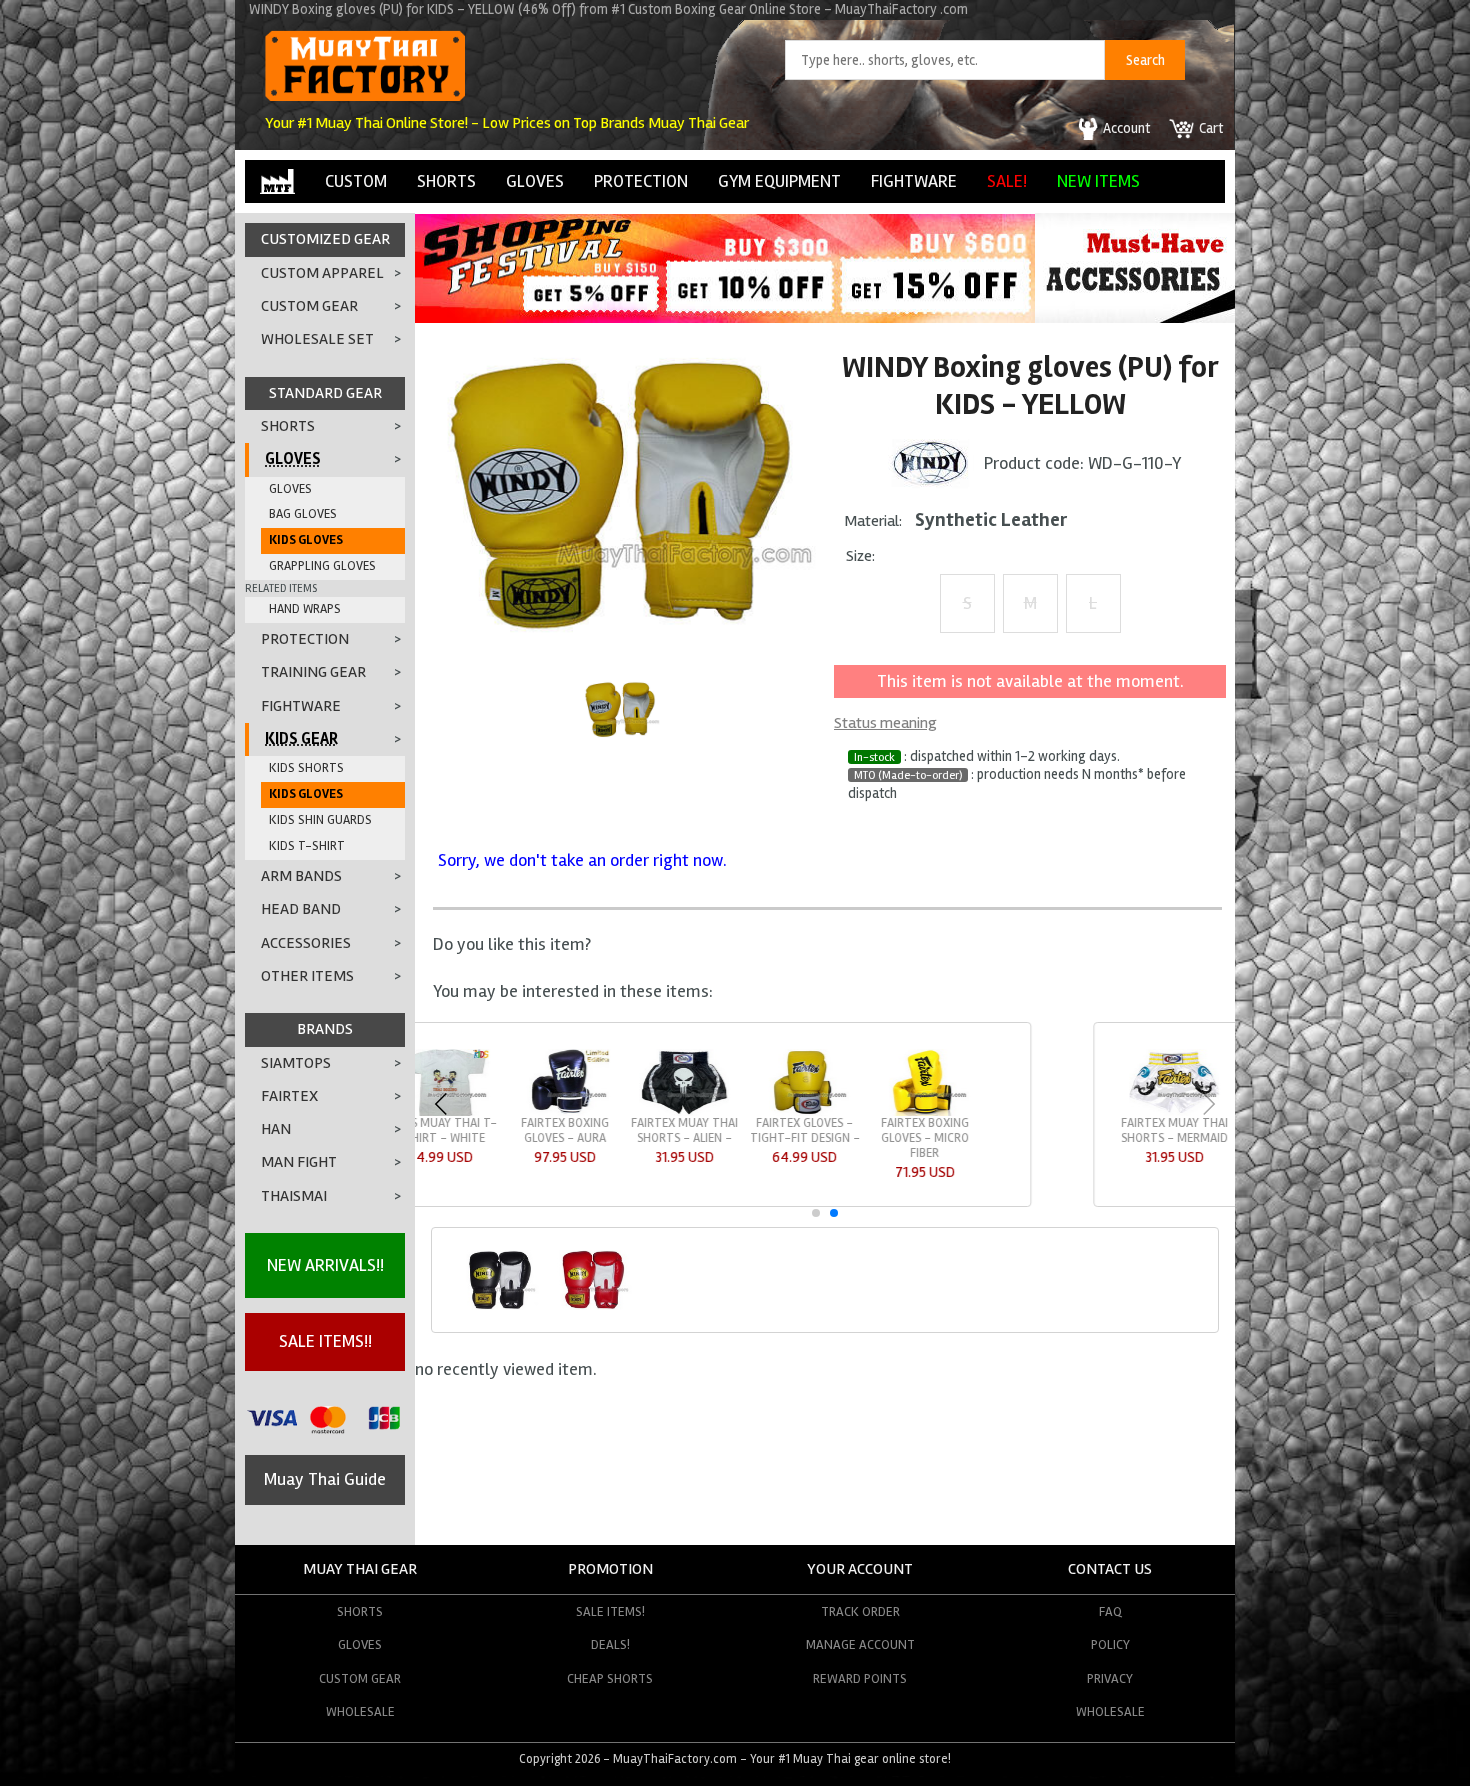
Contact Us (1110, 1569)
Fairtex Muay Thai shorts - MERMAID (512, 1130)
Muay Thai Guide (325, 1479)
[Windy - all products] (930, 462)
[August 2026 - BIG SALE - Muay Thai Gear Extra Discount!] (725, 317)
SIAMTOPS (296, 1063)
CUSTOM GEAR (309, 306)
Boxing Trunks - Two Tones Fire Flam (872, 1138)
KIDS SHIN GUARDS (320, 820)
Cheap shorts (610, 1678)
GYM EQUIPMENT (779, 181)
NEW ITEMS (1098, 181)
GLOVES (535, 181)
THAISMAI (294, 1196)
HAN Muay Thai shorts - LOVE (752, 1130)
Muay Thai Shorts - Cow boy (992, 1130)
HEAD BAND (301, 909)
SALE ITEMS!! (325, 1341)
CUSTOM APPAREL (322, 273)
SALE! (1007, 181)
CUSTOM (356, 181)
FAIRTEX (289, 1096)
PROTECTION (641, 181)
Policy (1110, 1644)
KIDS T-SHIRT (307, 846)
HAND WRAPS (305, 609)
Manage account (860, 1644)
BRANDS (325, 1029)
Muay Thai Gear (360, 1569)
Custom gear (360, 1678)
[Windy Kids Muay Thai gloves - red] (592, 1306)
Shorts (360, 1611)
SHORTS (446, 181)
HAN (276, 1129)
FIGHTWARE (914, 181)
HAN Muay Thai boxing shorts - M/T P (632, 1138)
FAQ (1110, 1611)
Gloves (360, 1644)
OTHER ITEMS (307, 976)
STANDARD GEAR (325, 393)
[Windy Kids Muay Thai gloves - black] (498, 1306)
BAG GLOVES (303, 514)
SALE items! (610, 1611)
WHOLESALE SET (317, 339)
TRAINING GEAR (313, 672)
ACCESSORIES (306, 943)
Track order (860, 1611)
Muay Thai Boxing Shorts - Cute (1112, 1130)
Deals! (610, 1644)
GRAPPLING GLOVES (322, 566)
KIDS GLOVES (306, 540)
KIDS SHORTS (306, 768)
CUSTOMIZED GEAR (325, 239)
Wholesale (360, 1711)
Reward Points (860, 1678)
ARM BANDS (301, 876)
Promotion (610, 1569)
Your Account (860, 1569)
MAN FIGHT (299, 1162)
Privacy (1110, 1678)
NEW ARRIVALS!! (325, 1265)
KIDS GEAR (301, 739)
